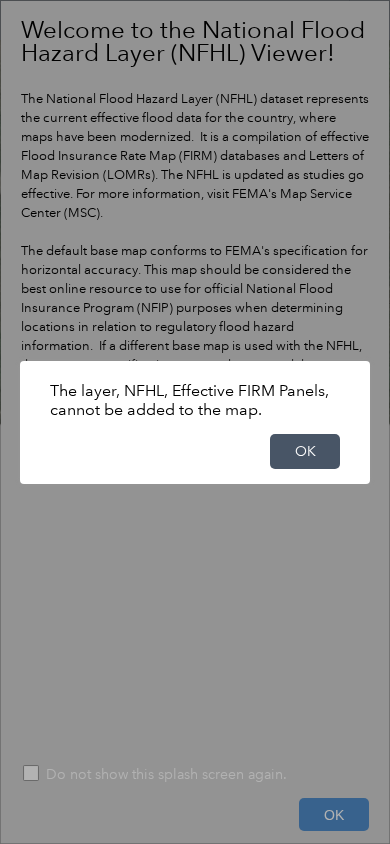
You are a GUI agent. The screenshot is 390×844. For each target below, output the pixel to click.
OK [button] (305, 451)
